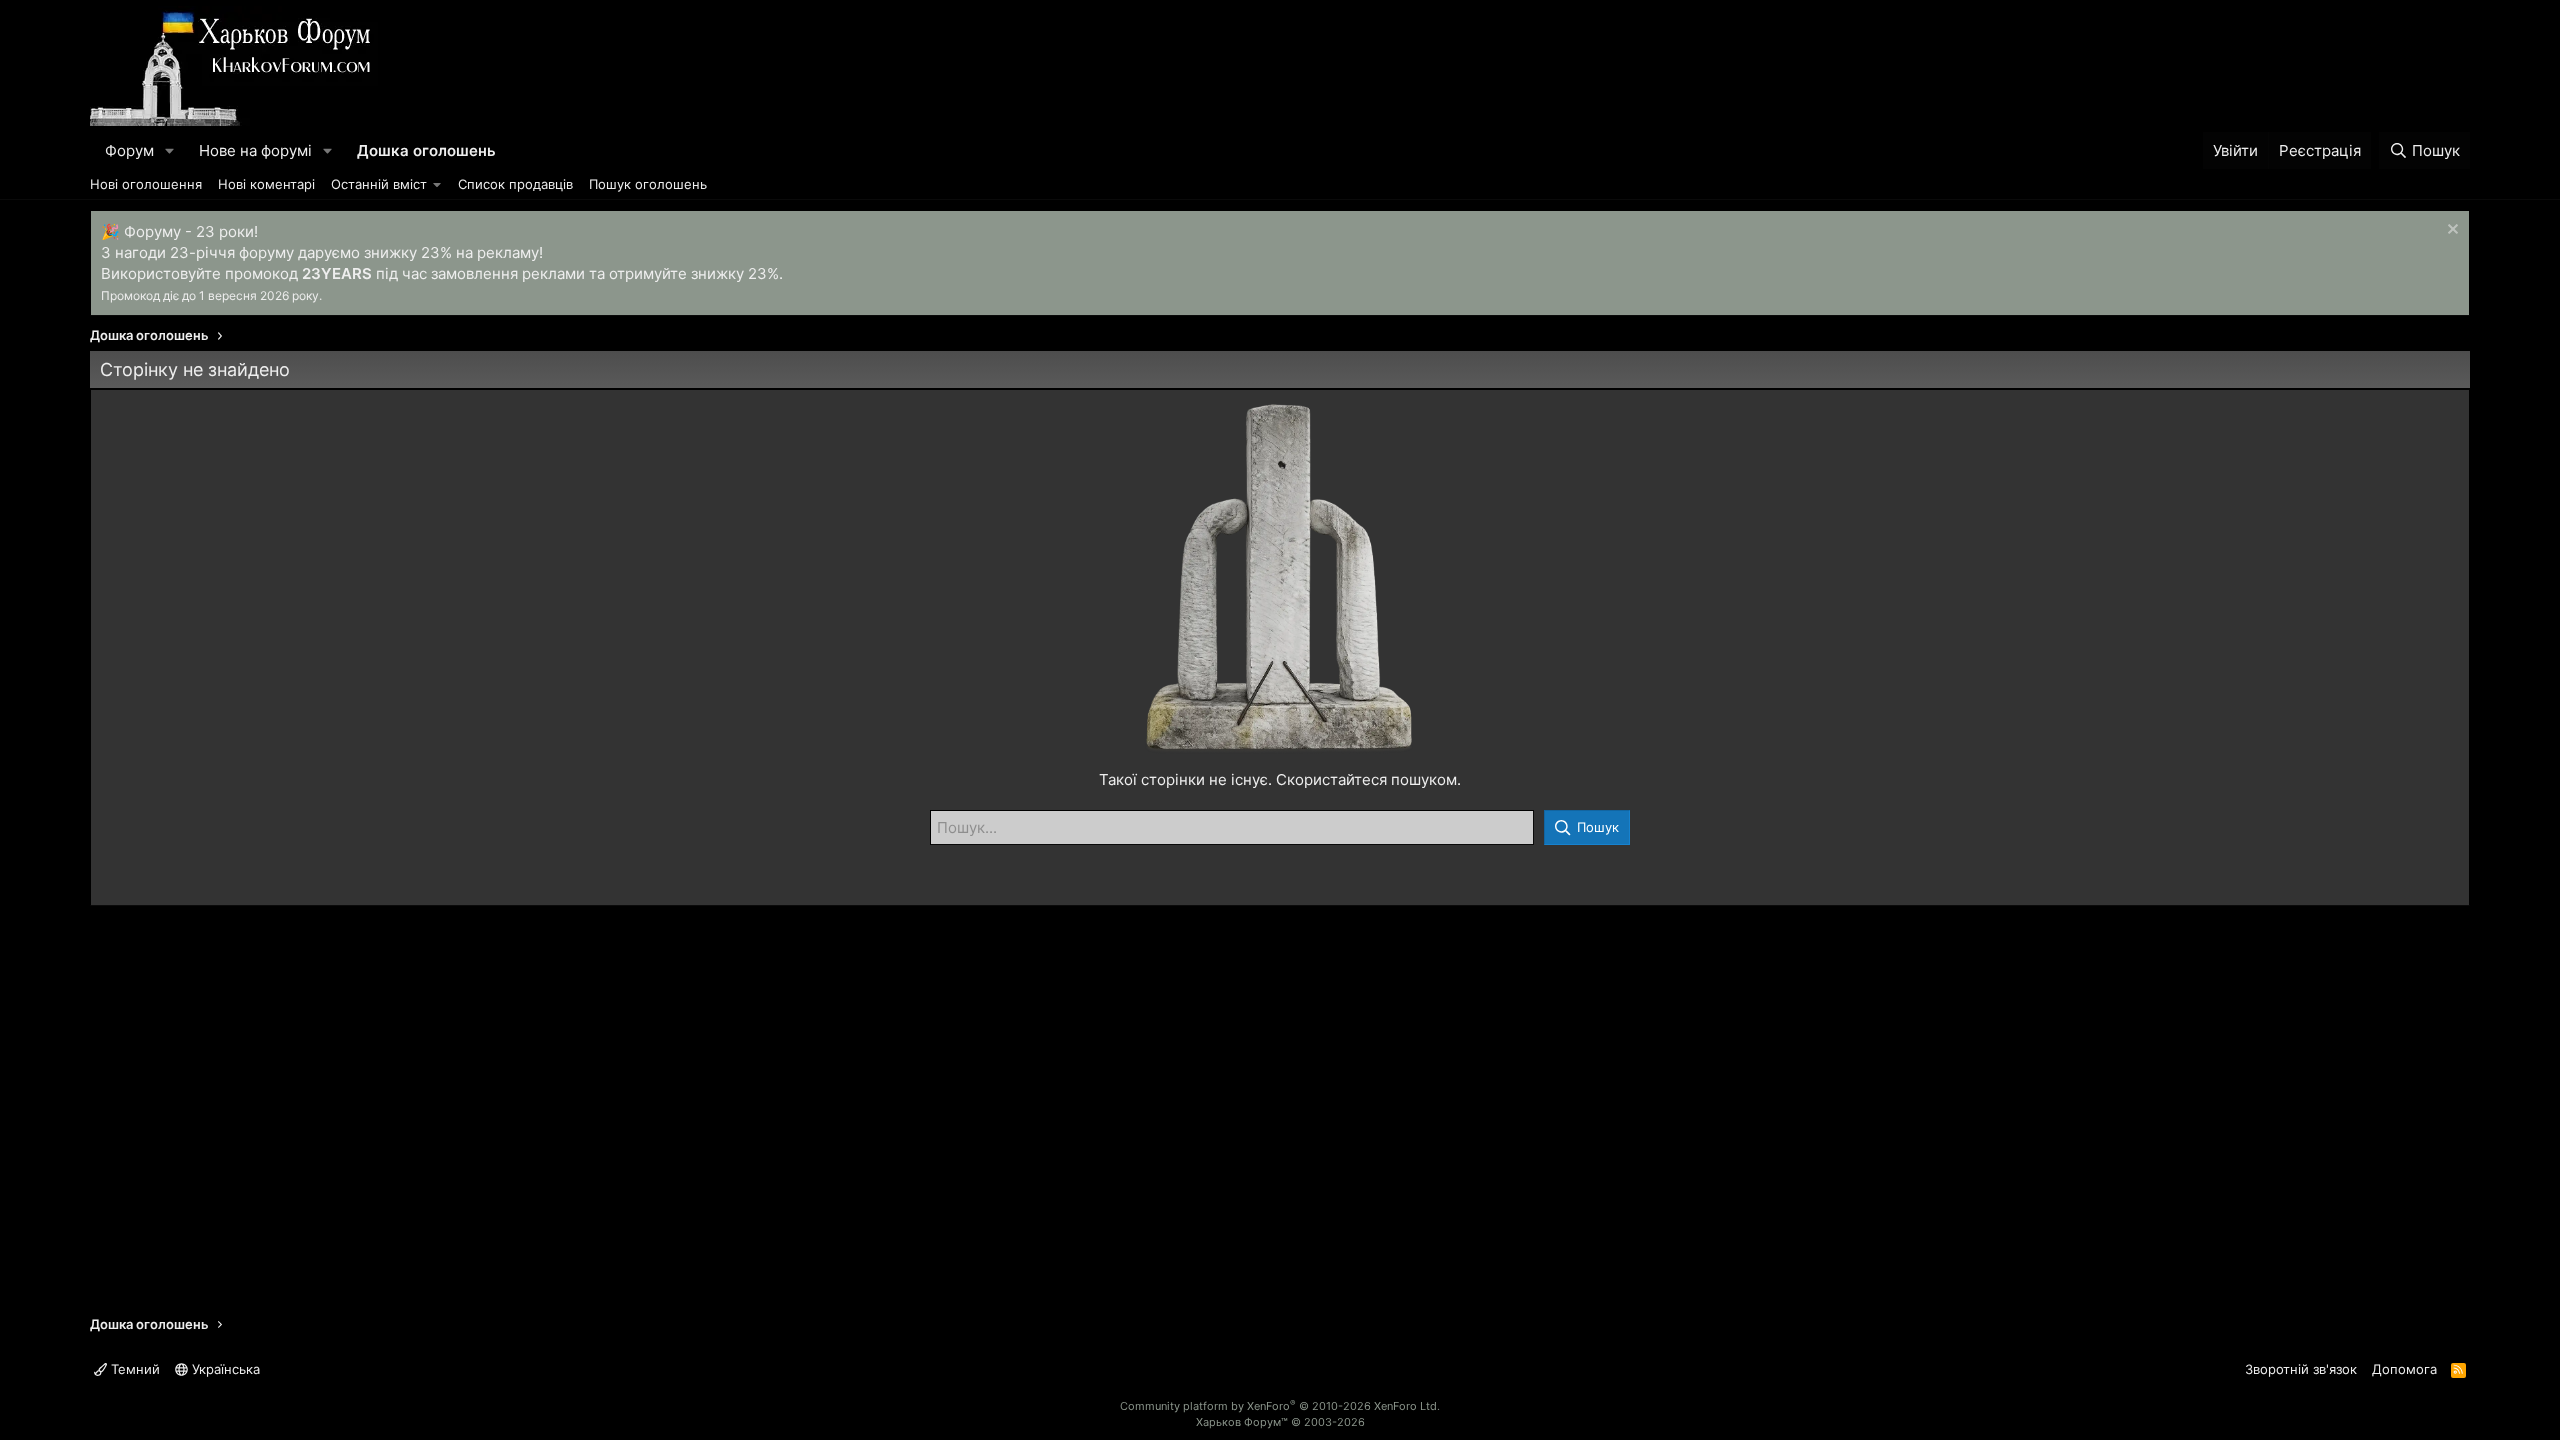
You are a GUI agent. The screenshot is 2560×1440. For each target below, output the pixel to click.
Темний (133, 1369)
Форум (129, 150)
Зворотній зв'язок (2301, 1369)
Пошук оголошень (648, 184)
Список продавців (515, 184)
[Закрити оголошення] (2450, 231)
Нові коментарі (266, 184)
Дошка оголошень (426, 150)
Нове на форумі (255, 150)
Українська (224, 1369)
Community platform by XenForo (1280, 1406)
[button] (170, 150)
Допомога (2404, 1369)
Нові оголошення (146, 184)
